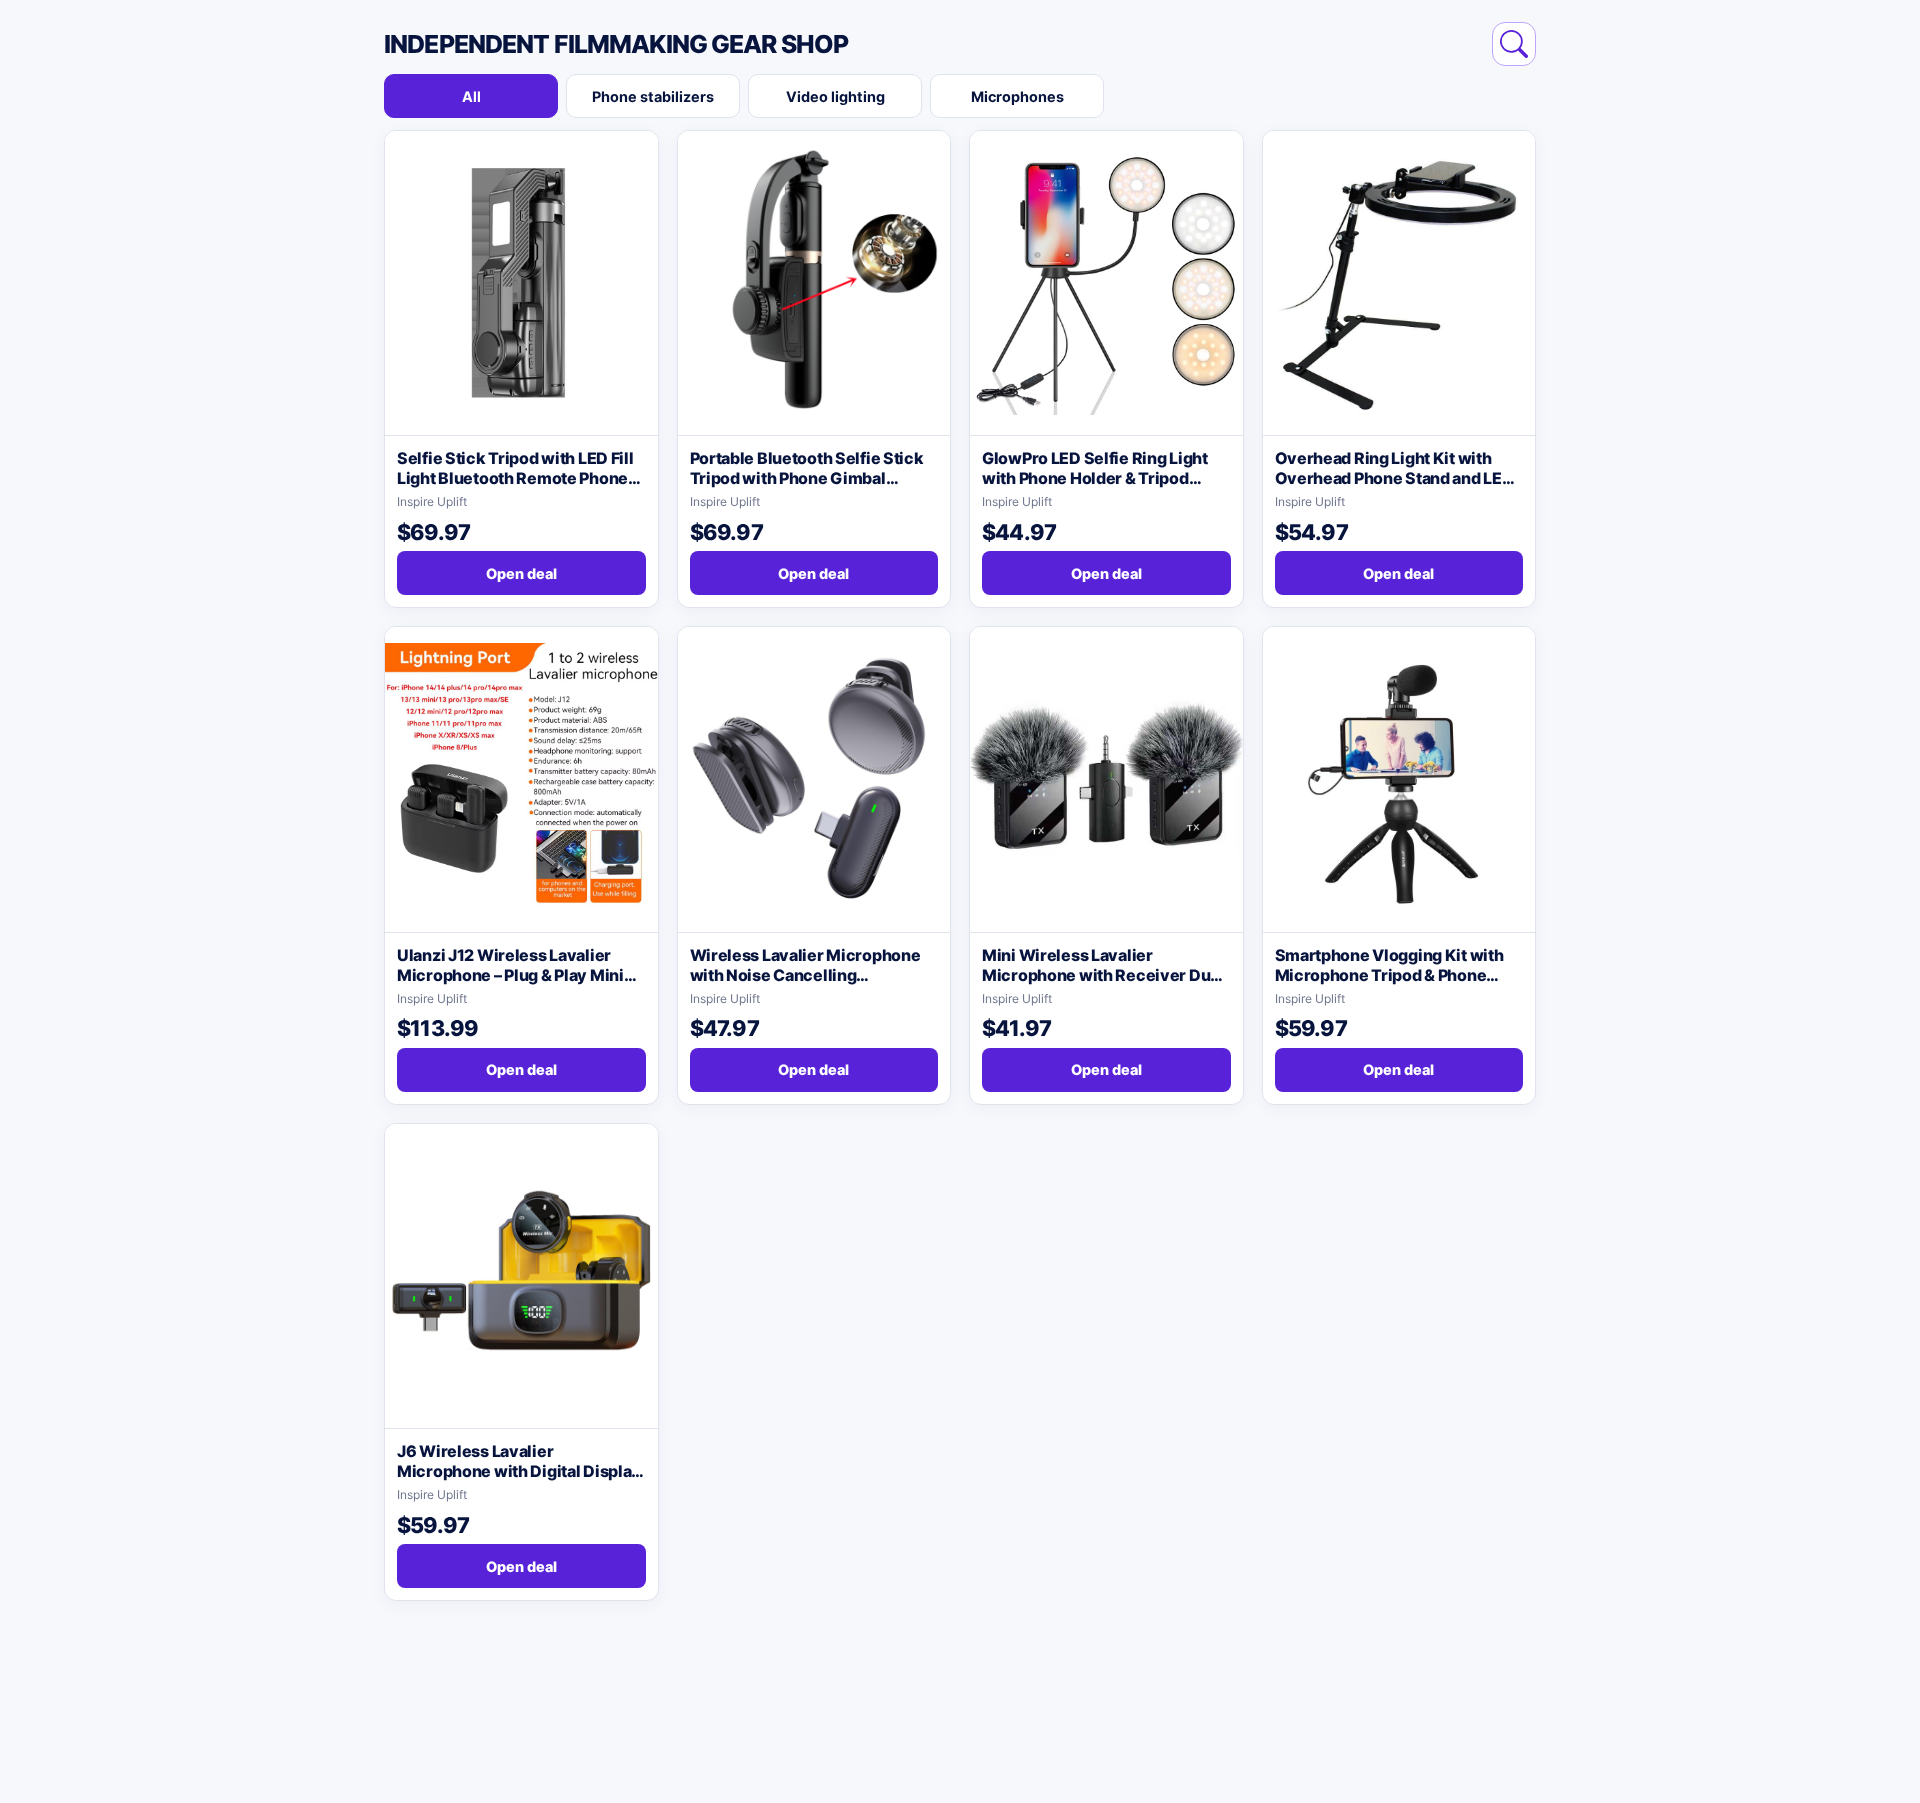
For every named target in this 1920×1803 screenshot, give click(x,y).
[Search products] (1514, 44)
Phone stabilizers (653, 96)
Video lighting (835, 96)
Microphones (1017, 96)
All (471, 96)
